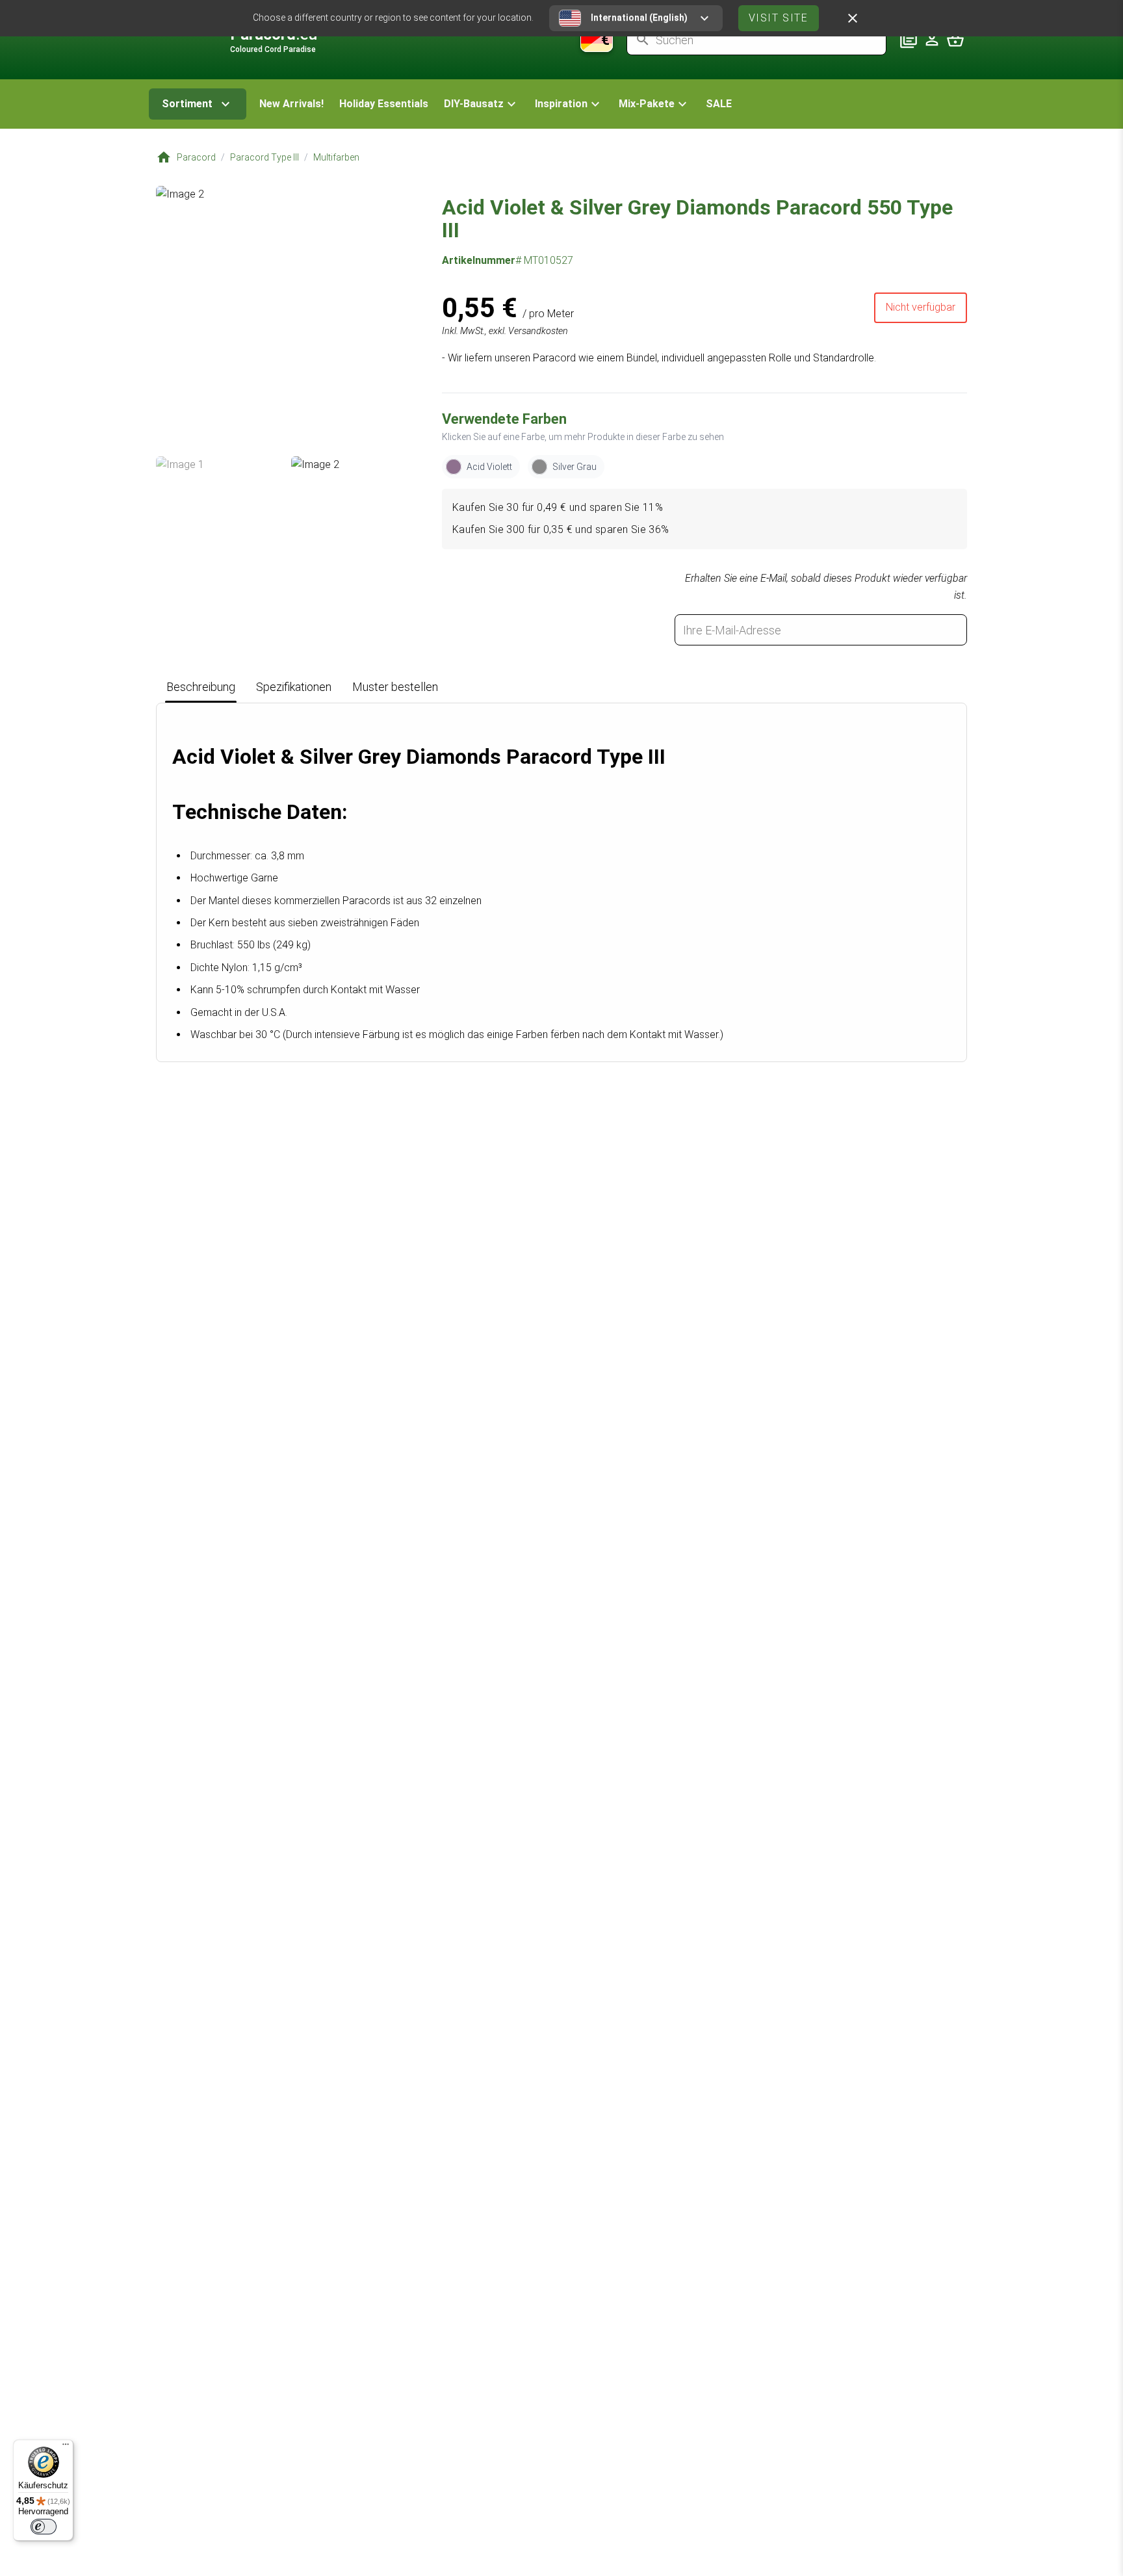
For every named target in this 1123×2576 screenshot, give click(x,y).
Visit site (779, 18)
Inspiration (561, 104)
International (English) (639, 18)
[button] (482, 104)
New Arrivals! (291, 104)
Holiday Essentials (384, 104)
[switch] (44, 2527)
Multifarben (336, 157)
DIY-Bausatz (474, 104)
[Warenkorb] (955, 40)
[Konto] (932, 40)
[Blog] (909, 40)
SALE (719, 104)
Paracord (196, 157)
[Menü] (66, 2447)
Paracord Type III (265, 157)
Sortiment (187, 104)
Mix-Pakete (647, 104)
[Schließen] (853, 18)
